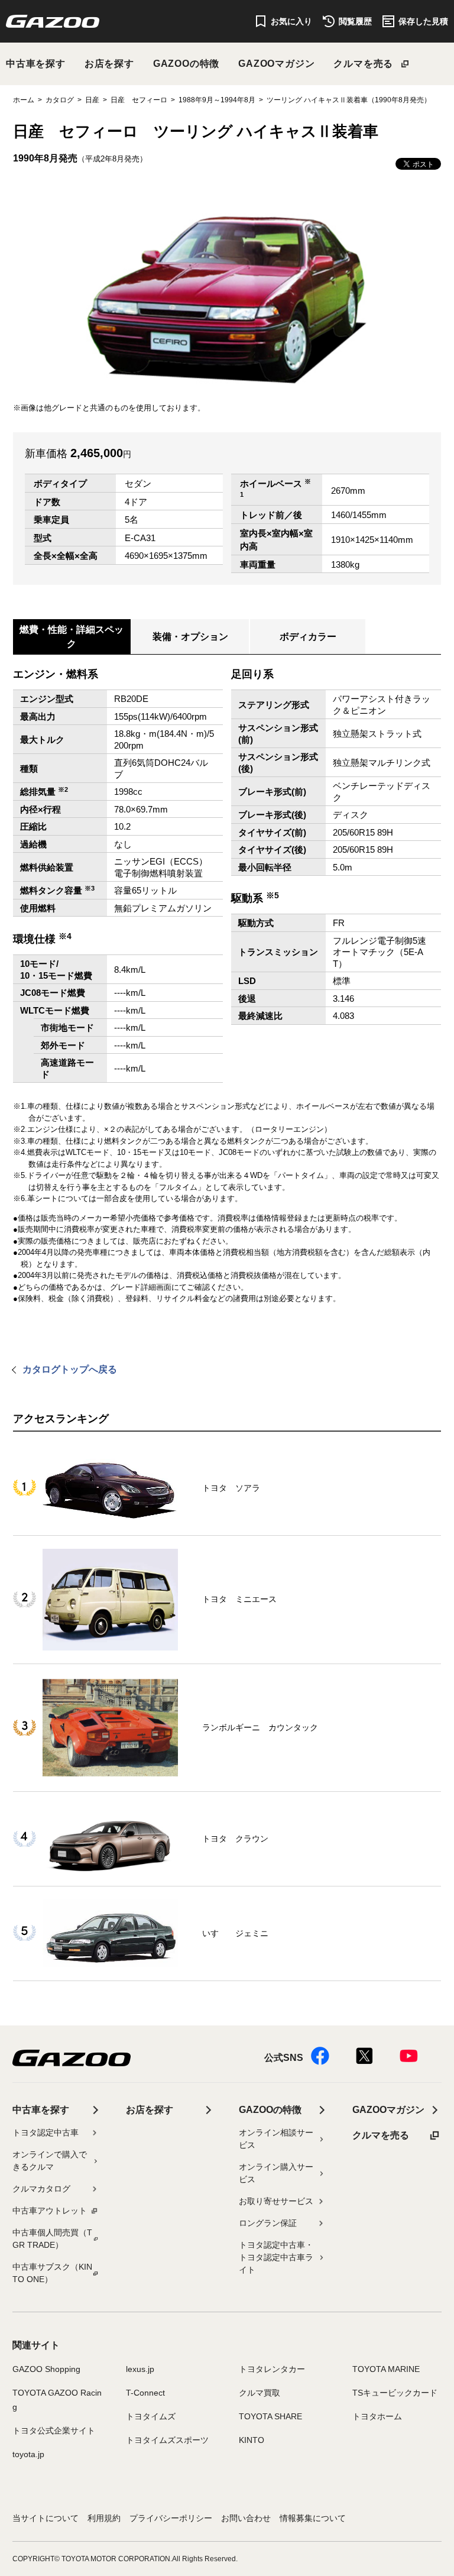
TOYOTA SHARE (270, 2416)
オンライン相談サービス (276, 2139)
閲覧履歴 (355, 21)
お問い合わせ (246, 2518)
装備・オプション (190, 637)
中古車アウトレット (50, 2211)
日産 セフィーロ (139, 100)
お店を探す (109, 64)
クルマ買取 (260, 2393)
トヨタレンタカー (272, 2369)
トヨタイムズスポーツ (167, 2440)
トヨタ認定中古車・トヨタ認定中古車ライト (276, 2257)
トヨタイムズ (151, 2416)
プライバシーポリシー (171, 2518)
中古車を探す (36, 64)
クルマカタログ (41, 2189)
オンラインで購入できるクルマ (50, 2161)
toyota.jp (28, 2454)
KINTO (252, 2440)
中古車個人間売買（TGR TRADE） (52, 2239)
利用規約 (104, 2518)
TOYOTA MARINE (386, 2369)
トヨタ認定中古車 (46, 2132)
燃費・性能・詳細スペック (72, 637)
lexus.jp (140, 2369)
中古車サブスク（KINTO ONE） (52, 2273)
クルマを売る (363, 64)
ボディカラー (308, 637)
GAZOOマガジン (276, 64)
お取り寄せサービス (276, 2201)
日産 (92, 100)
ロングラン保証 (268, 2223)
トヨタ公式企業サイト (54, 2431)
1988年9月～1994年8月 (217, 100)
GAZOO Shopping (46, 2369)
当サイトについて (46, 2518)
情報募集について (313, 2518)
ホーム (24, 100)
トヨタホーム (377, 2416)
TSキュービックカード (395, 2393)
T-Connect (145, 2393)
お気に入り (291, 21)
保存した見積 (423, 21)
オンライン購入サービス (276, 2173)
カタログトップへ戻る (70, 1369)
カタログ (60, 100)
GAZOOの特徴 (186, 64)
